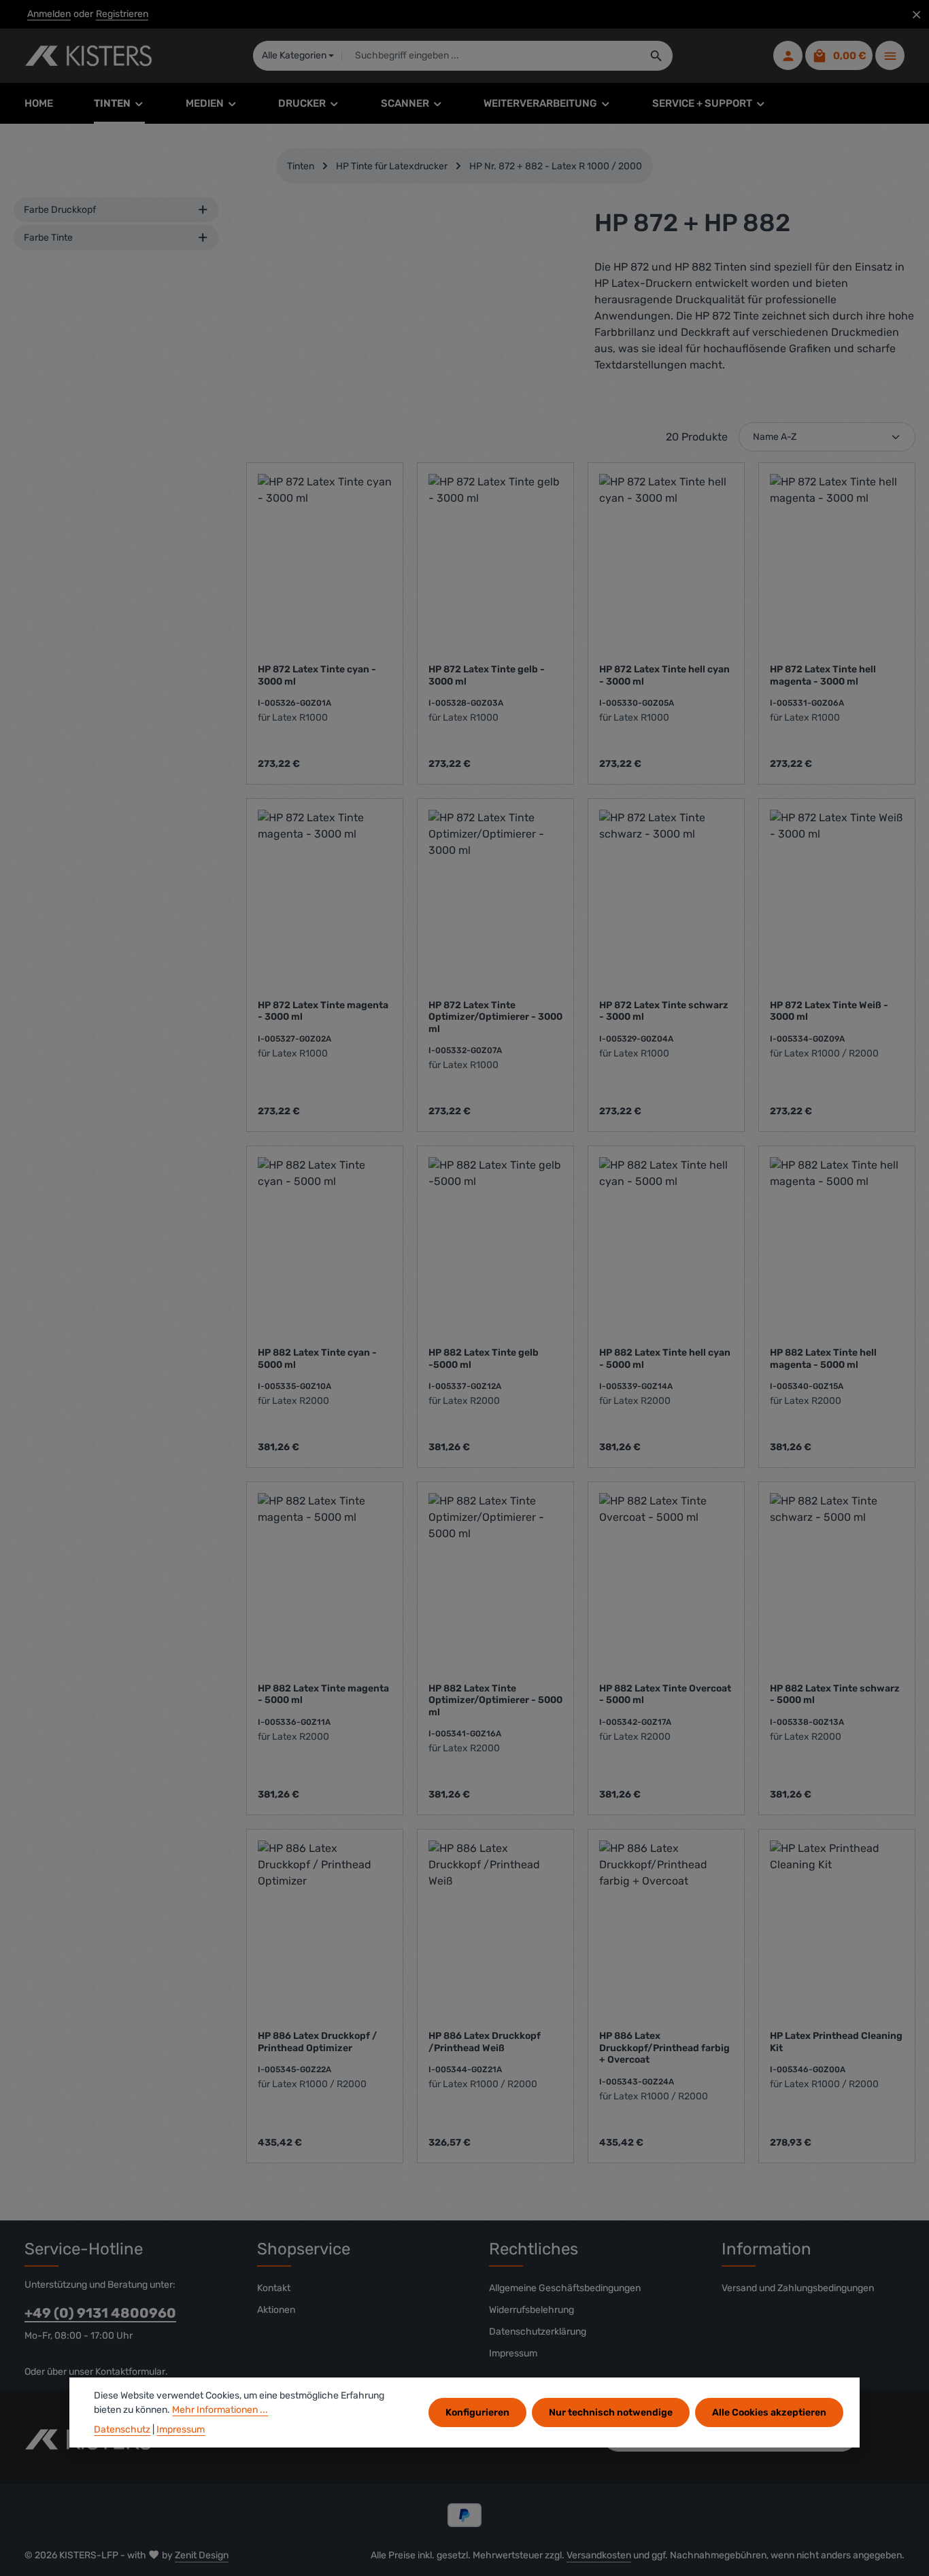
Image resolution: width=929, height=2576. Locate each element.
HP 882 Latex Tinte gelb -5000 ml (484, 1359)
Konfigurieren (477, 2412)
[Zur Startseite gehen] (88, 56)
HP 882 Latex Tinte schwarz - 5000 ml (835, 1695)
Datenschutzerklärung (538, 2332)
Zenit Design (202, 2555)
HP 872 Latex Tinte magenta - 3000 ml (323, 1011)
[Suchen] (657, 56)
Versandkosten (599, 2555)
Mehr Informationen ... (220, 2410)
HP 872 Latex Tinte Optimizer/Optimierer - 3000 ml (495, 1017)
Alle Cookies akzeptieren (769, 2412)
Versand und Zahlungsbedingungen (798, 2288)
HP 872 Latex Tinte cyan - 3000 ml (317, 675)
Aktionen (276, 2310)
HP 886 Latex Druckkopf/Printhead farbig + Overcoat (664, 2048)
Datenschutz (122, 2429)
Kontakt (274, 2288)
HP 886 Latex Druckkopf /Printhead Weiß (485, 2042)
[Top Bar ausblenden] (916, 15)
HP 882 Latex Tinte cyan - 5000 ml (317, 1359)
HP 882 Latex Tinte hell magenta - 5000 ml (823, 1359)
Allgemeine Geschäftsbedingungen (565, 2288)
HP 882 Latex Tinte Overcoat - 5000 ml (665, 1695)
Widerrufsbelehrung (531, 2310)
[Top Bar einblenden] (890, 56)
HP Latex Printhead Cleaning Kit (836, 2042)
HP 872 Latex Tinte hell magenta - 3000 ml (823, 675)
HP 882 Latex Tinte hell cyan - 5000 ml (665, 1359)
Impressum (513, 2353)
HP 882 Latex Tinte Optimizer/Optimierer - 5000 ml (495, 1700)
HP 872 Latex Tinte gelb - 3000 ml (487, 675)
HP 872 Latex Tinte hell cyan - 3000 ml (664, 675)
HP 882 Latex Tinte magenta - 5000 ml (323, 1695)
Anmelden (49, 15)
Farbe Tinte (48, 238)
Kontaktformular (130, 2372)
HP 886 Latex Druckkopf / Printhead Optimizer (317, 2042)
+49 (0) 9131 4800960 (100, 2313)
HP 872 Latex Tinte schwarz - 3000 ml (664, 1011)
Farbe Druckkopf (60, 210)
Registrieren (122, 15)
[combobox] (491, 56)
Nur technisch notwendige (611, 2412)
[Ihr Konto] (788, 56)
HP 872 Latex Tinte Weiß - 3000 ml (829, 1011)
